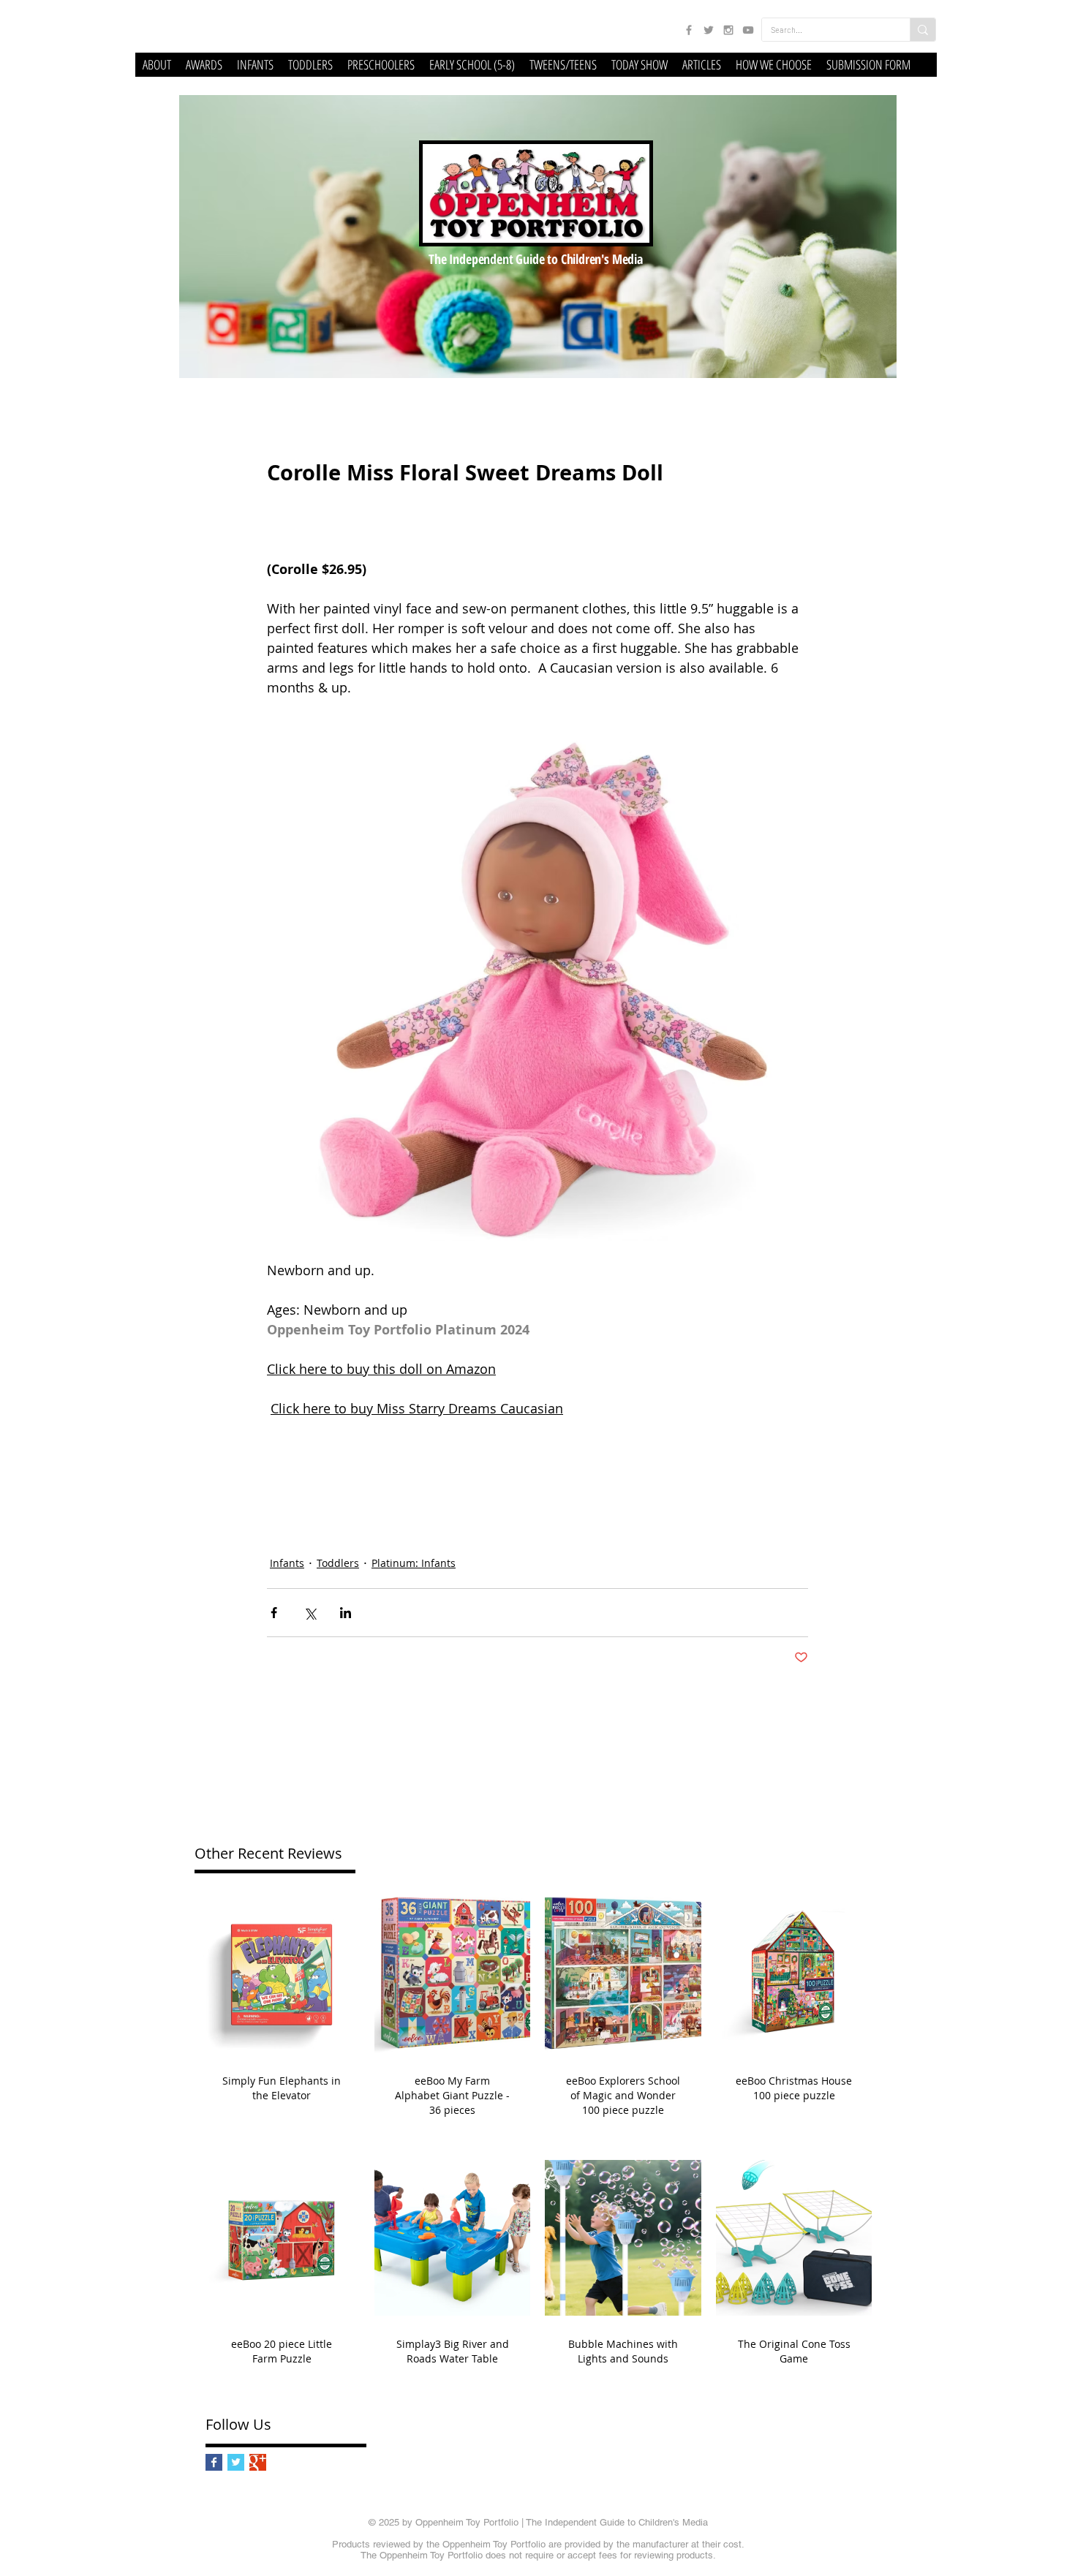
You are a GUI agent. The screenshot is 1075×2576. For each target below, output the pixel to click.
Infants (287, 1563)
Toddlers (338, 1563)
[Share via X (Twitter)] (310, 1613)
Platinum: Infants (414, 1563)
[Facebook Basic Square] (214, 2462)
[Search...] (923, 30)
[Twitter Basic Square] (236, 2462)
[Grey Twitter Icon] (709, 30)
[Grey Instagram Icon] (728, 30)
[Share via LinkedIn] (346, 1613)
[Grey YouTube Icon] (748, 30)
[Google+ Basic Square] (258, 2462)
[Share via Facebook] (274, 1613)
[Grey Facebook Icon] (689, 30)
